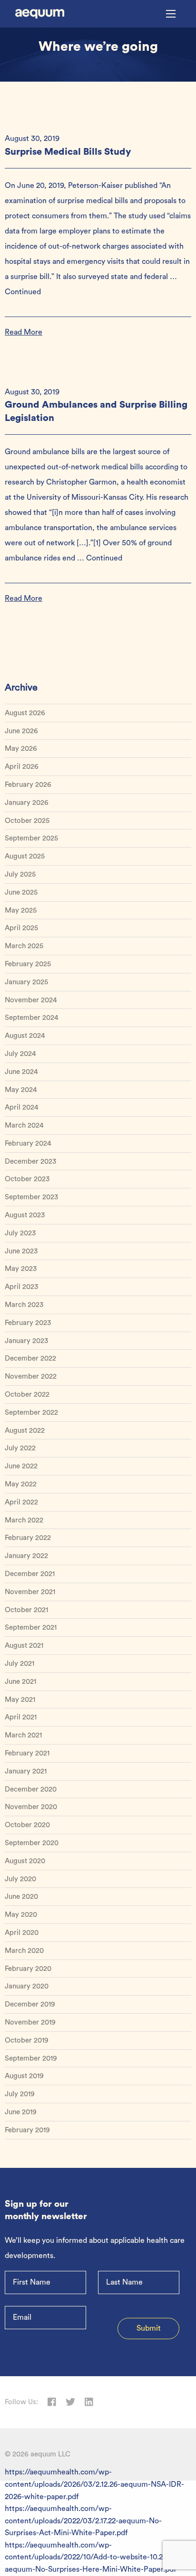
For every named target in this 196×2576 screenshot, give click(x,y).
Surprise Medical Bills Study (68, 152)
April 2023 (21, 1287)
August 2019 (24, 2076)
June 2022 (21, 1466)
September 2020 (32, 1843)
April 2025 (21, 928)
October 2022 (27, 1395)
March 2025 (24, 946)
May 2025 (21, 910)
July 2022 (20, 1448)
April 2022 (21, 1502)
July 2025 (20, 874)
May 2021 (20, 1700)
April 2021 (21, 1717)
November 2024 (31, 1000)
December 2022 (30, 1358)
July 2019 (20, 2094)
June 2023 (21, 1251)
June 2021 (20, 1682)
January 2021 (26, 1771)
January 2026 (27, 803)
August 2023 (25, 1215)
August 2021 (24, 1646)
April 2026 (22, 767)
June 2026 (21, 731)
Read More (24, 332)
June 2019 (21, 2112)
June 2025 (21, 892)
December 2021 (30, 1574)
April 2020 (22, 1933)
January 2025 (26, 982)
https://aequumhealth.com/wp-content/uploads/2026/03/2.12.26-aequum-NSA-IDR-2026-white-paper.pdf (94, 2484)
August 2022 (25, 1431)
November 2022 (31, 1377)
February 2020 (28, 1969)
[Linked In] (89, 2402)
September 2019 (31, 2058)
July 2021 (20, 1664)
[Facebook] (52, 2402)
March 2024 (24, 1125)
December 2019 (30, 2004)
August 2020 (25, 1861)
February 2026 (28, 785)
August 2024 (25, 1036)
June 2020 (21, 1897)
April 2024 (22, 1107)
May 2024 (21, 1090)
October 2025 (27, 821)
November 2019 (30, 2022)
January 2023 (26, 1341)
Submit (149, 2328)
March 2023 (24, 1305)
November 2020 (31, 1807)
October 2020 (27, 1825)
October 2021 (26, 1610)
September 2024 (32, 1018)
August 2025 (25, 856)
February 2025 (28, 964)
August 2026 (25, 713)
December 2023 (30, 1162)
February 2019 (27, 2130)
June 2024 (21, 1072)
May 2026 (21, 749)
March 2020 (24, 1951)
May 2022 (21, 1484)
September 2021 (31, 1628)
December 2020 (31, 1789)
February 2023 (28, 1323)
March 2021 (23, 1735)
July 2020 (20, 1879)
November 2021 (30, 1592)
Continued (23, 292)
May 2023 (21, 1269)
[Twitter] (70, 2402)
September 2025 (31, 838)
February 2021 (27, 1753)
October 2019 (27, 2040)
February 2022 (28, 1538)
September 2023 (31, 1197)
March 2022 (24, 1520)
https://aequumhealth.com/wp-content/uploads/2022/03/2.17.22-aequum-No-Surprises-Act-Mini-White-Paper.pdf (83, 2521)
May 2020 (21, 1915)
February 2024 (28, 1143)
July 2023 (20, 1233)
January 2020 (27, 1986)
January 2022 (26, 1556)
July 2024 (20, 1054)
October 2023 (27, 1179)
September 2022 (31, 1413)
